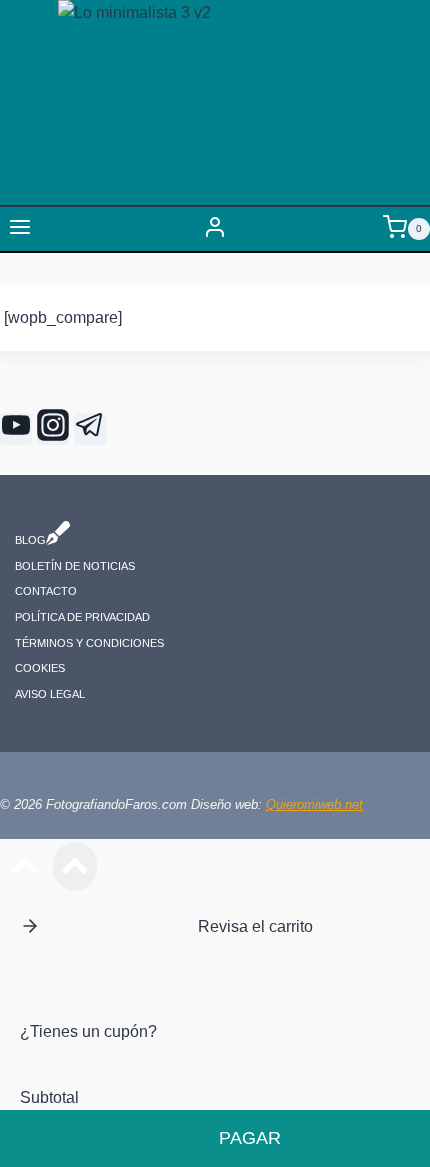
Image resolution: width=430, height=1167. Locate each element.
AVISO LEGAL (50, 694)
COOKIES (40, 669)
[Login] (215, 229)
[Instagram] (53, 429)
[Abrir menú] (20, 229)
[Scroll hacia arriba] (25, 871)
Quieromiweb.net (314, 804)
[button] (30, 926)
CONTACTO (46, 592)
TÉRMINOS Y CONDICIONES (89, 643)
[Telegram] (90, 429)
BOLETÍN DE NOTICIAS (75, 566)
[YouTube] (16, 429)
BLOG (30, 541)
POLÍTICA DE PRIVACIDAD (82, 617)
